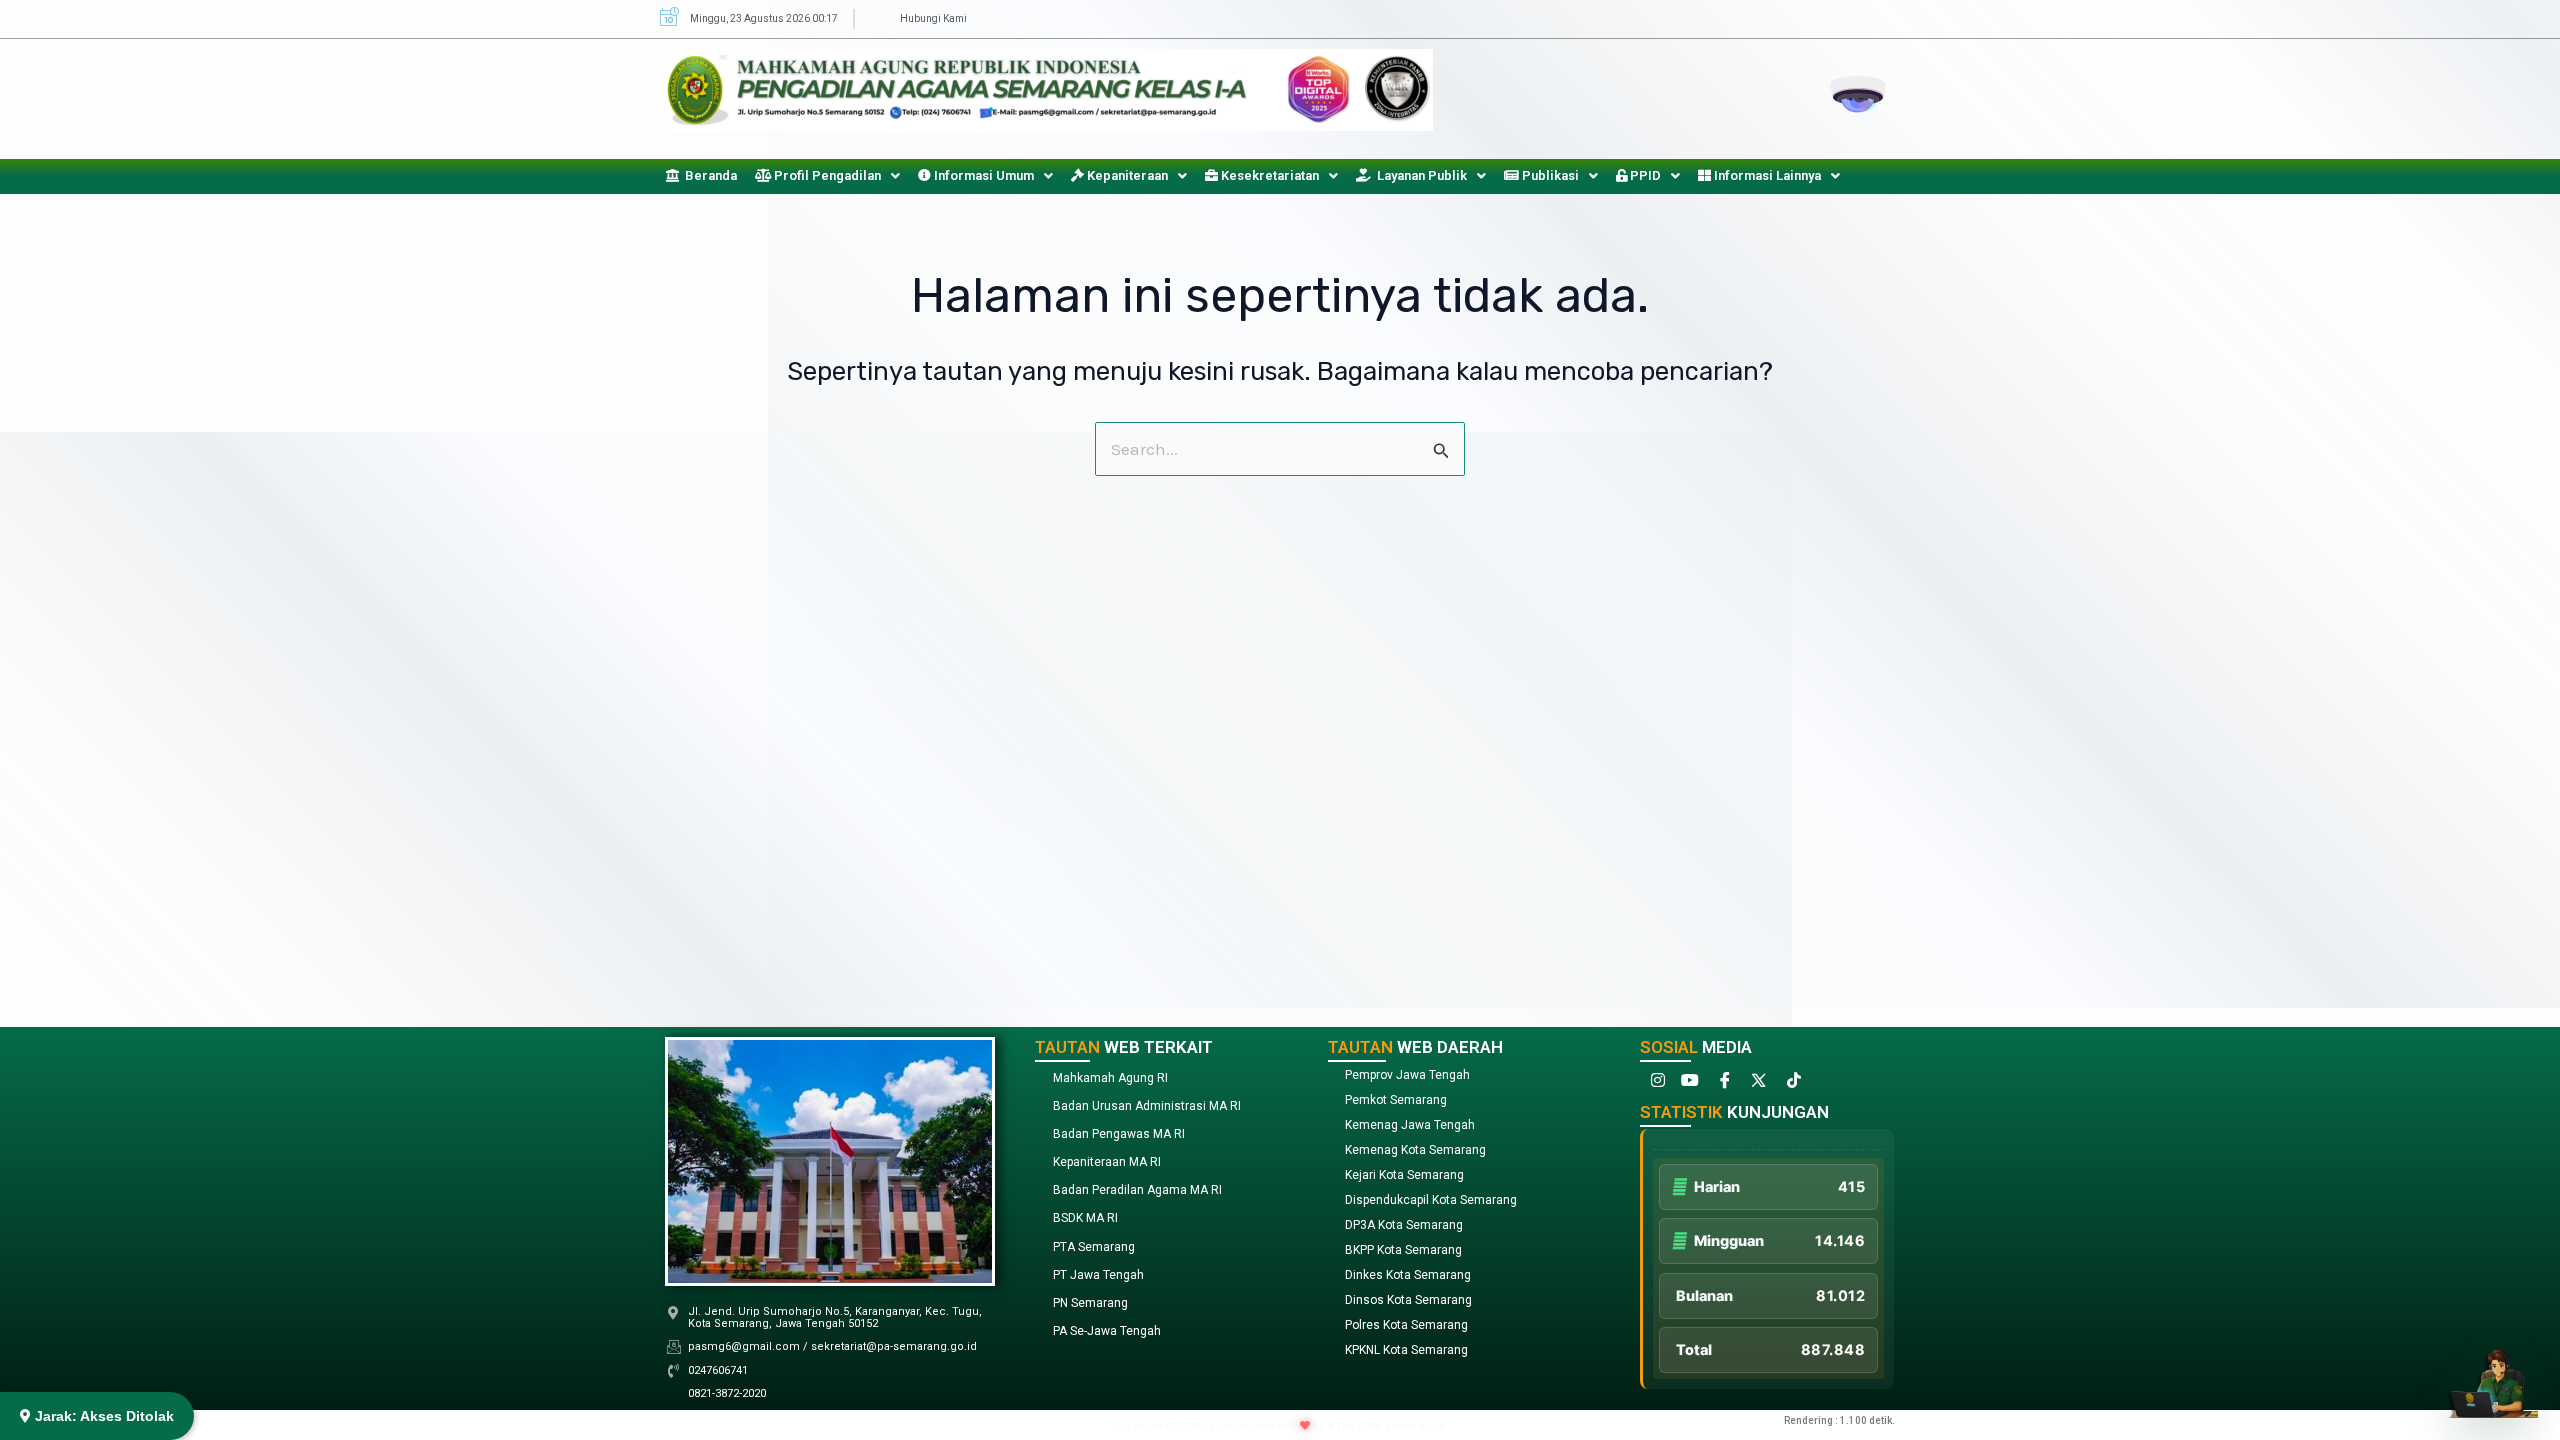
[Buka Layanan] (2493, 1373)
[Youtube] (1689, 1084)
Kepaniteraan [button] (1126, 175)
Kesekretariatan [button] (1268, 175)
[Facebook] (1723, 1084)
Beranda (708, 175)
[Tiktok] (1791, 1084)
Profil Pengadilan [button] (826, 175)
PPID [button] (1644, 175)
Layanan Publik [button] (1419, 175)
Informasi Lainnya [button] (1766, 175)
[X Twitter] (1757, 1084)
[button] (827, 175)
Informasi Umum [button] (982, 175)
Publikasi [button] (1549, 175)
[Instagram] (1655, 1084)
